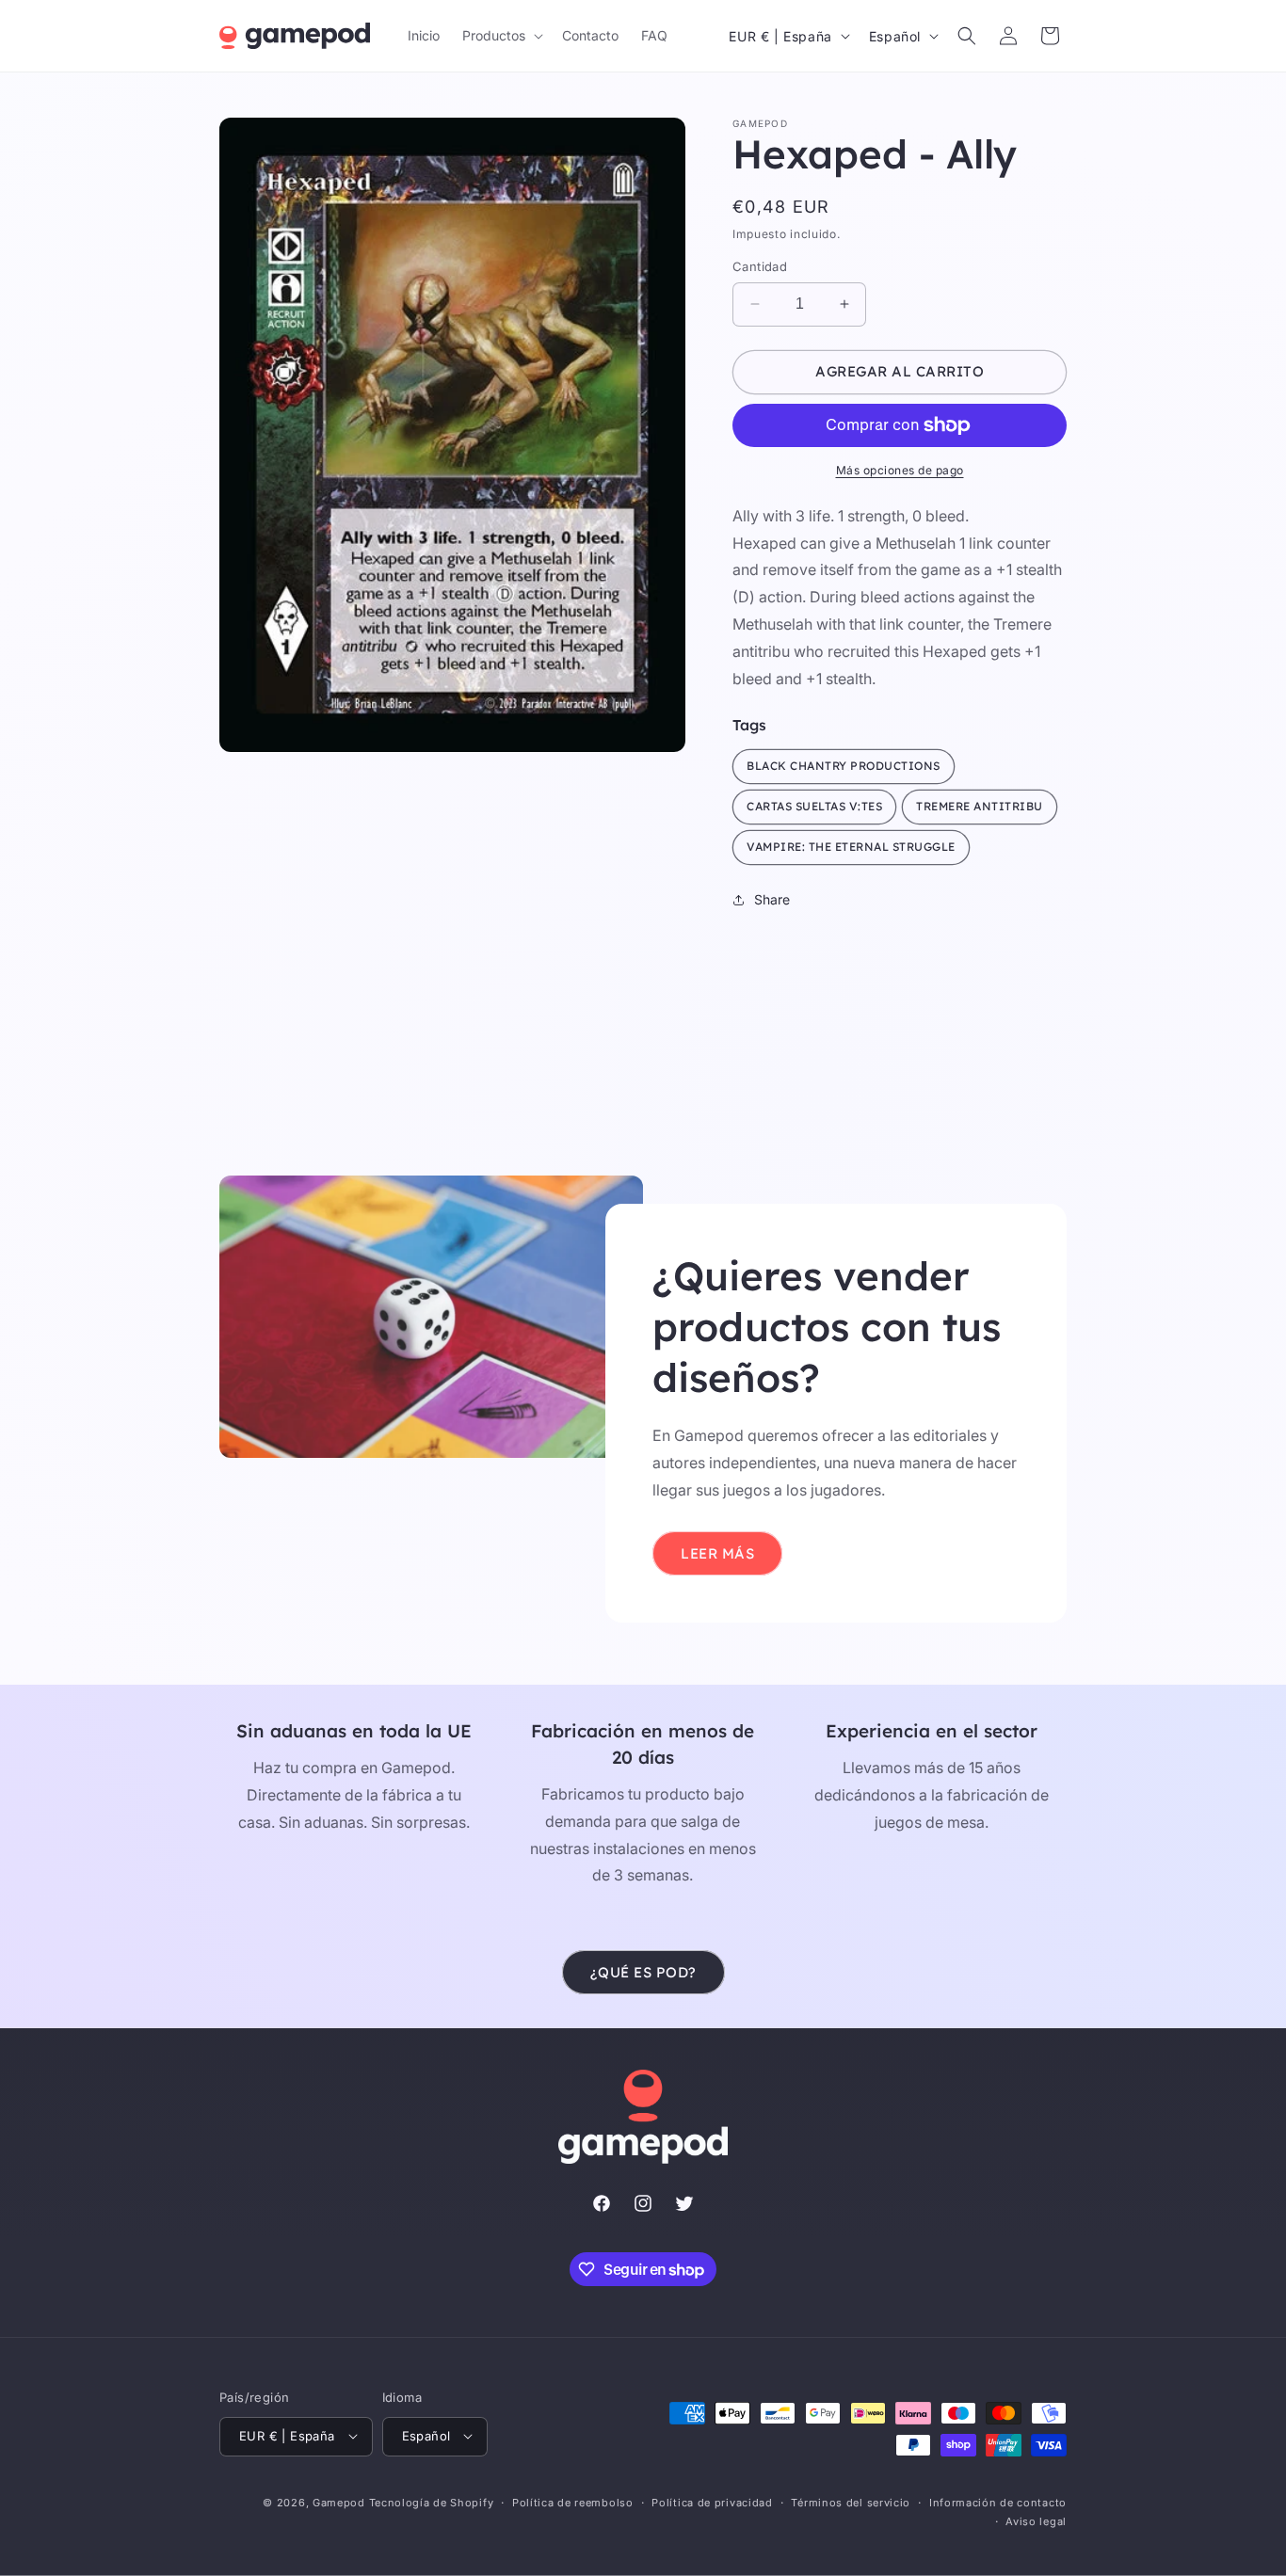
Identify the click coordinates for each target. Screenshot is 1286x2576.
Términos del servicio (851, 2502)
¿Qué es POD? (643, 1972)
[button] (501, 36)
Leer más (717, 1553)
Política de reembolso (573, 2502)
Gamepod (339, 2502)
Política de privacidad (712, 2502)
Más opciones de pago (900, 470)
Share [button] (772, 899)
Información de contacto (998, 2502)
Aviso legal (1036, 2520)
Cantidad (760, 266)
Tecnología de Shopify (432, 2502)
